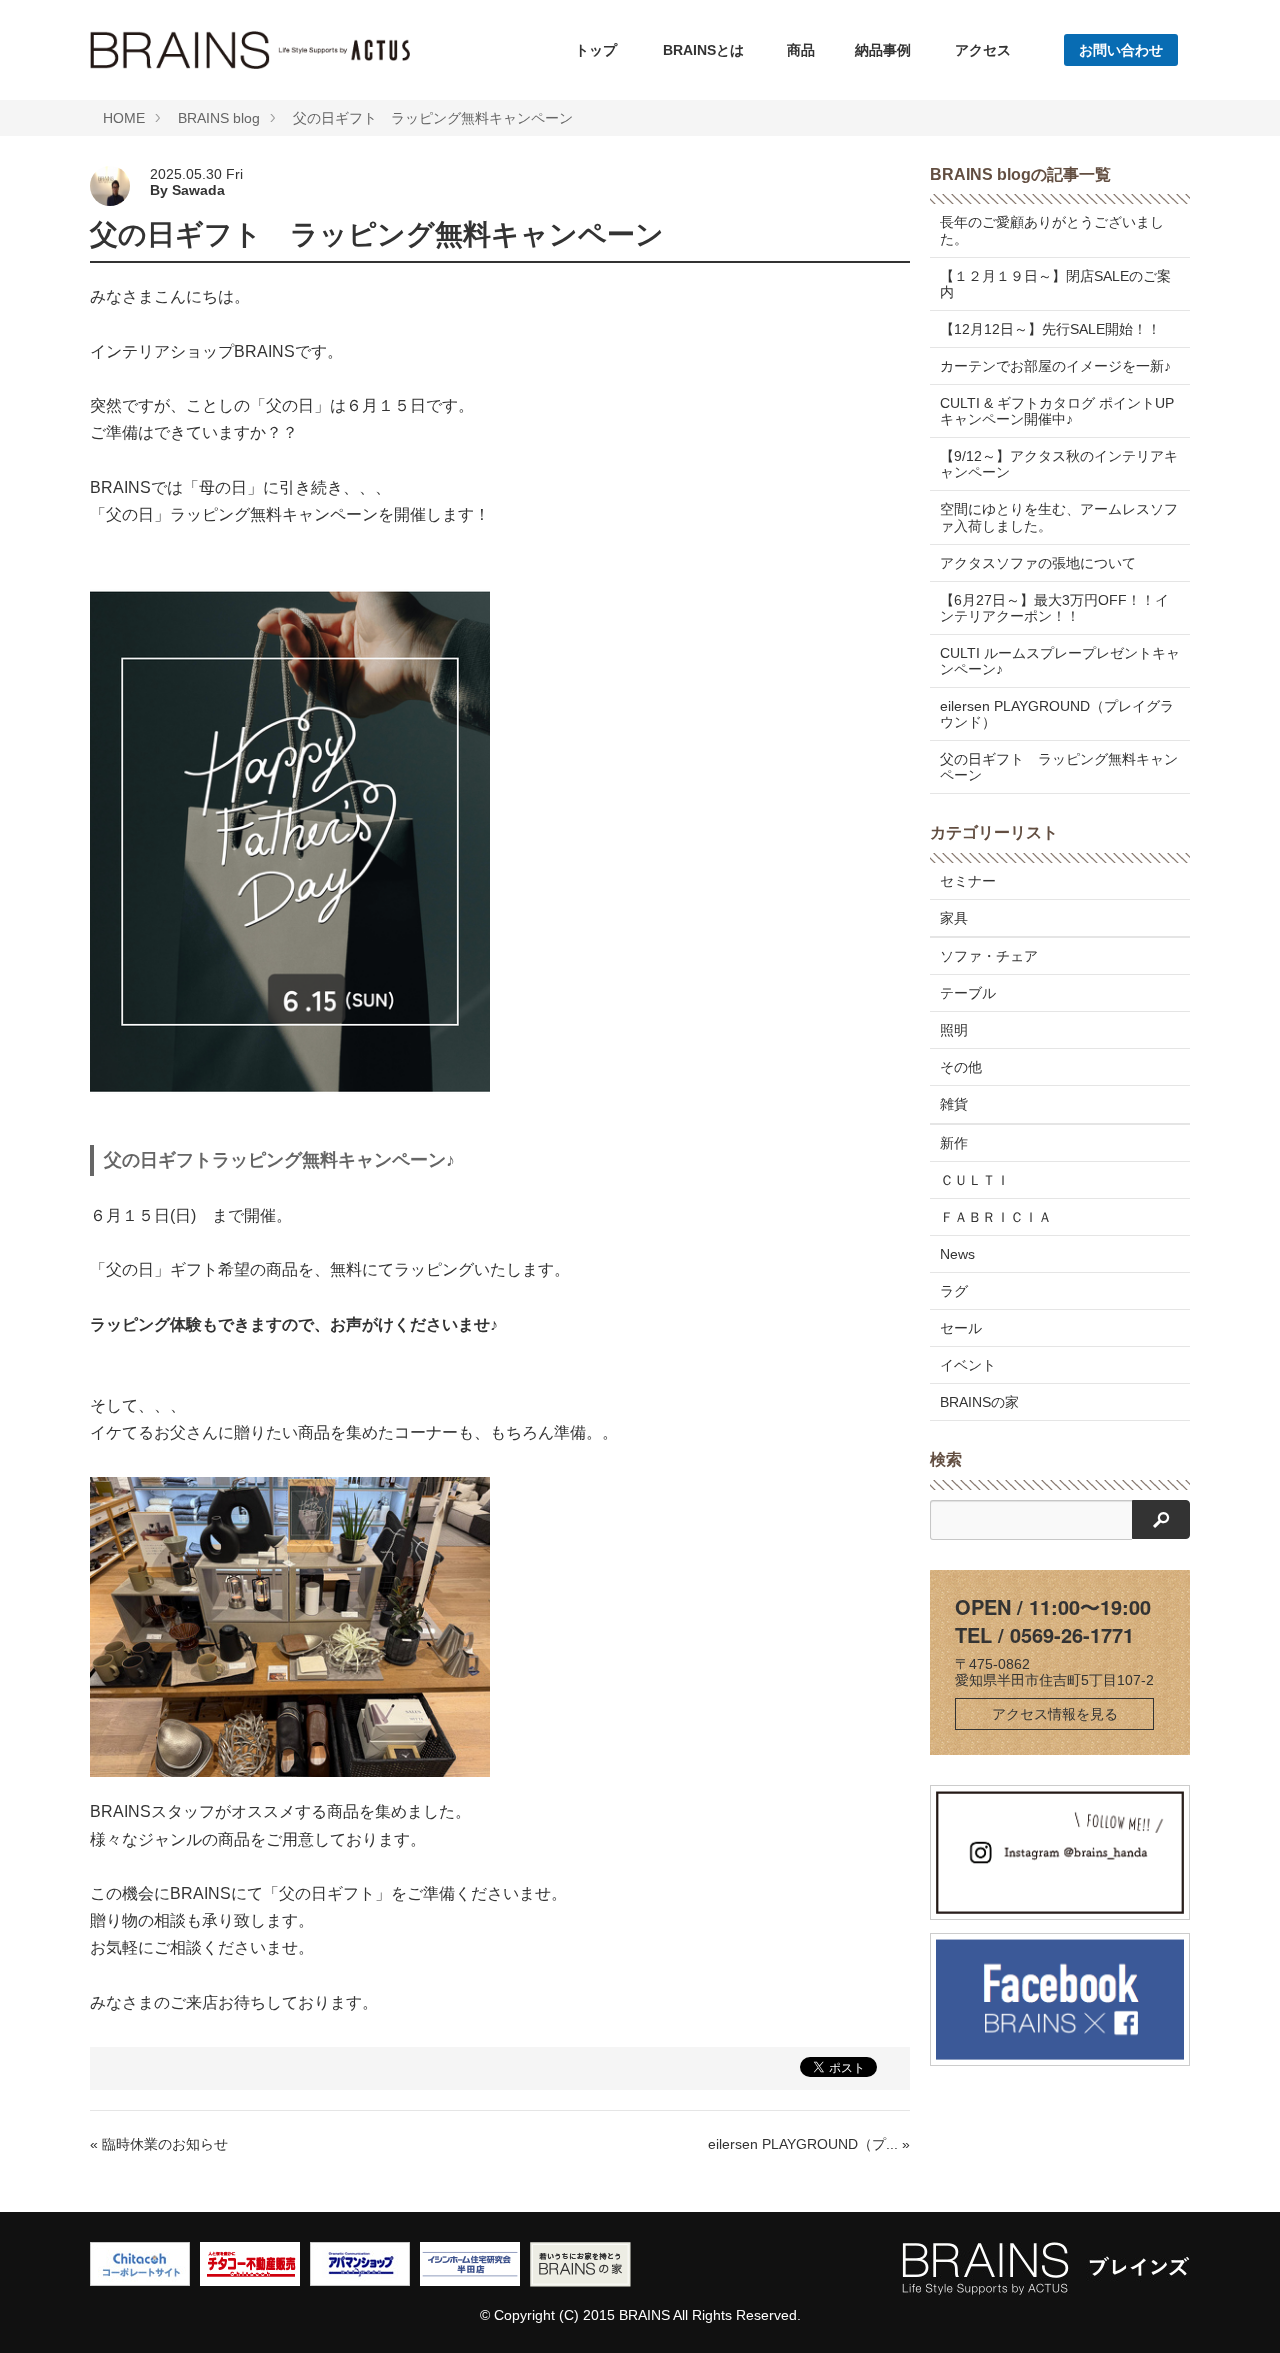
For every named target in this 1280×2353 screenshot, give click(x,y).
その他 (961, 1067)
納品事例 (883, 50)
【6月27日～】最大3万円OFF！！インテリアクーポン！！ (1054, 608)
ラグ (954, 1291)
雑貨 (954, 1104)
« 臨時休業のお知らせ (159, 2144)
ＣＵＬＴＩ (975, 1180)
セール (961, 1328)
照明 (954, 1030)
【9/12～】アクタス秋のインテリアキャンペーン (1059, 464)
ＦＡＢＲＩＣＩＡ (996, 1217)
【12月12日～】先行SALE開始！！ (1050, 329)
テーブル (968, 993)
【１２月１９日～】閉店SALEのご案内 (1055, 284)
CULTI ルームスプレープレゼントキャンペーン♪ (1060, 661)
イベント (968, 1365)
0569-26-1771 (1072, 1634)
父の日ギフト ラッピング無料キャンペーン (433, 118)
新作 (954, 1143)
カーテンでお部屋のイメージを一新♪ (1055, 366)
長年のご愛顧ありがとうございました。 (1052, 230)
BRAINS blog (219, 118)
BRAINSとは (703, 50)
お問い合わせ (1121, 50)
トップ (596, 50)
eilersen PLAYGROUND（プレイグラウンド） (1057, 714)
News (957, 1254)
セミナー (968, 881)
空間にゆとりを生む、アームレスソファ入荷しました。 (1059, 517)
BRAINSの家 (979, 1402)
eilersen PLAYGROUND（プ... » (809, 2144)
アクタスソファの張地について (1038, 563)
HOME (124, 118)
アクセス (983, 50)
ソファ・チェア (989, 956)
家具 (954, 918)
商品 (801, 50)
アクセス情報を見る (1055, 1714)
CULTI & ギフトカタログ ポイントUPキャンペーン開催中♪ (1057, 411)
